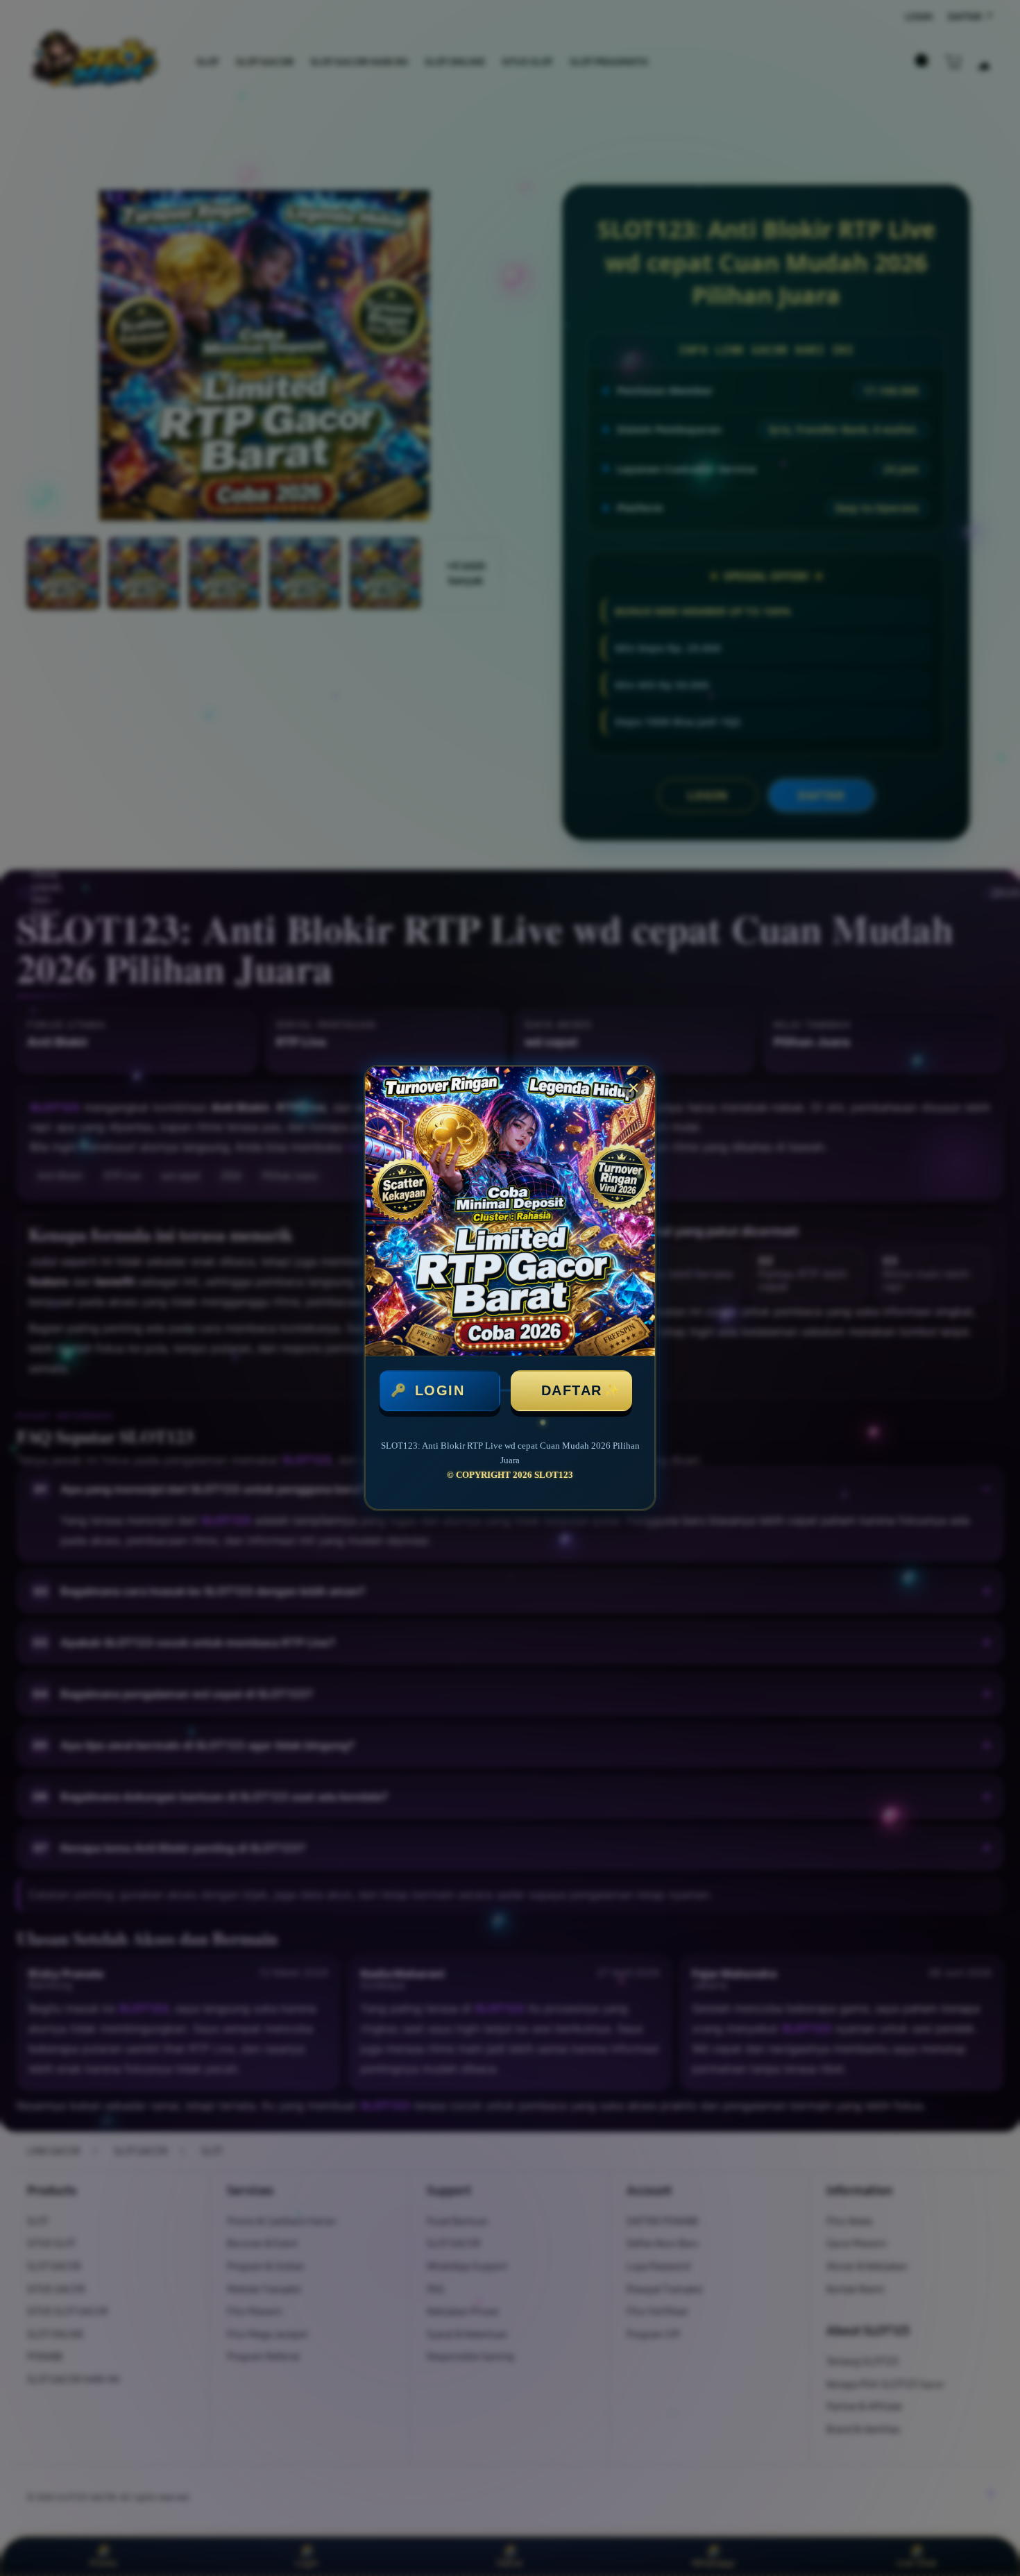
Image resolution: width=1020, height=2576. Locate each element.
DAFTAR (572, 1390)
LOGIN (440, 1390)
